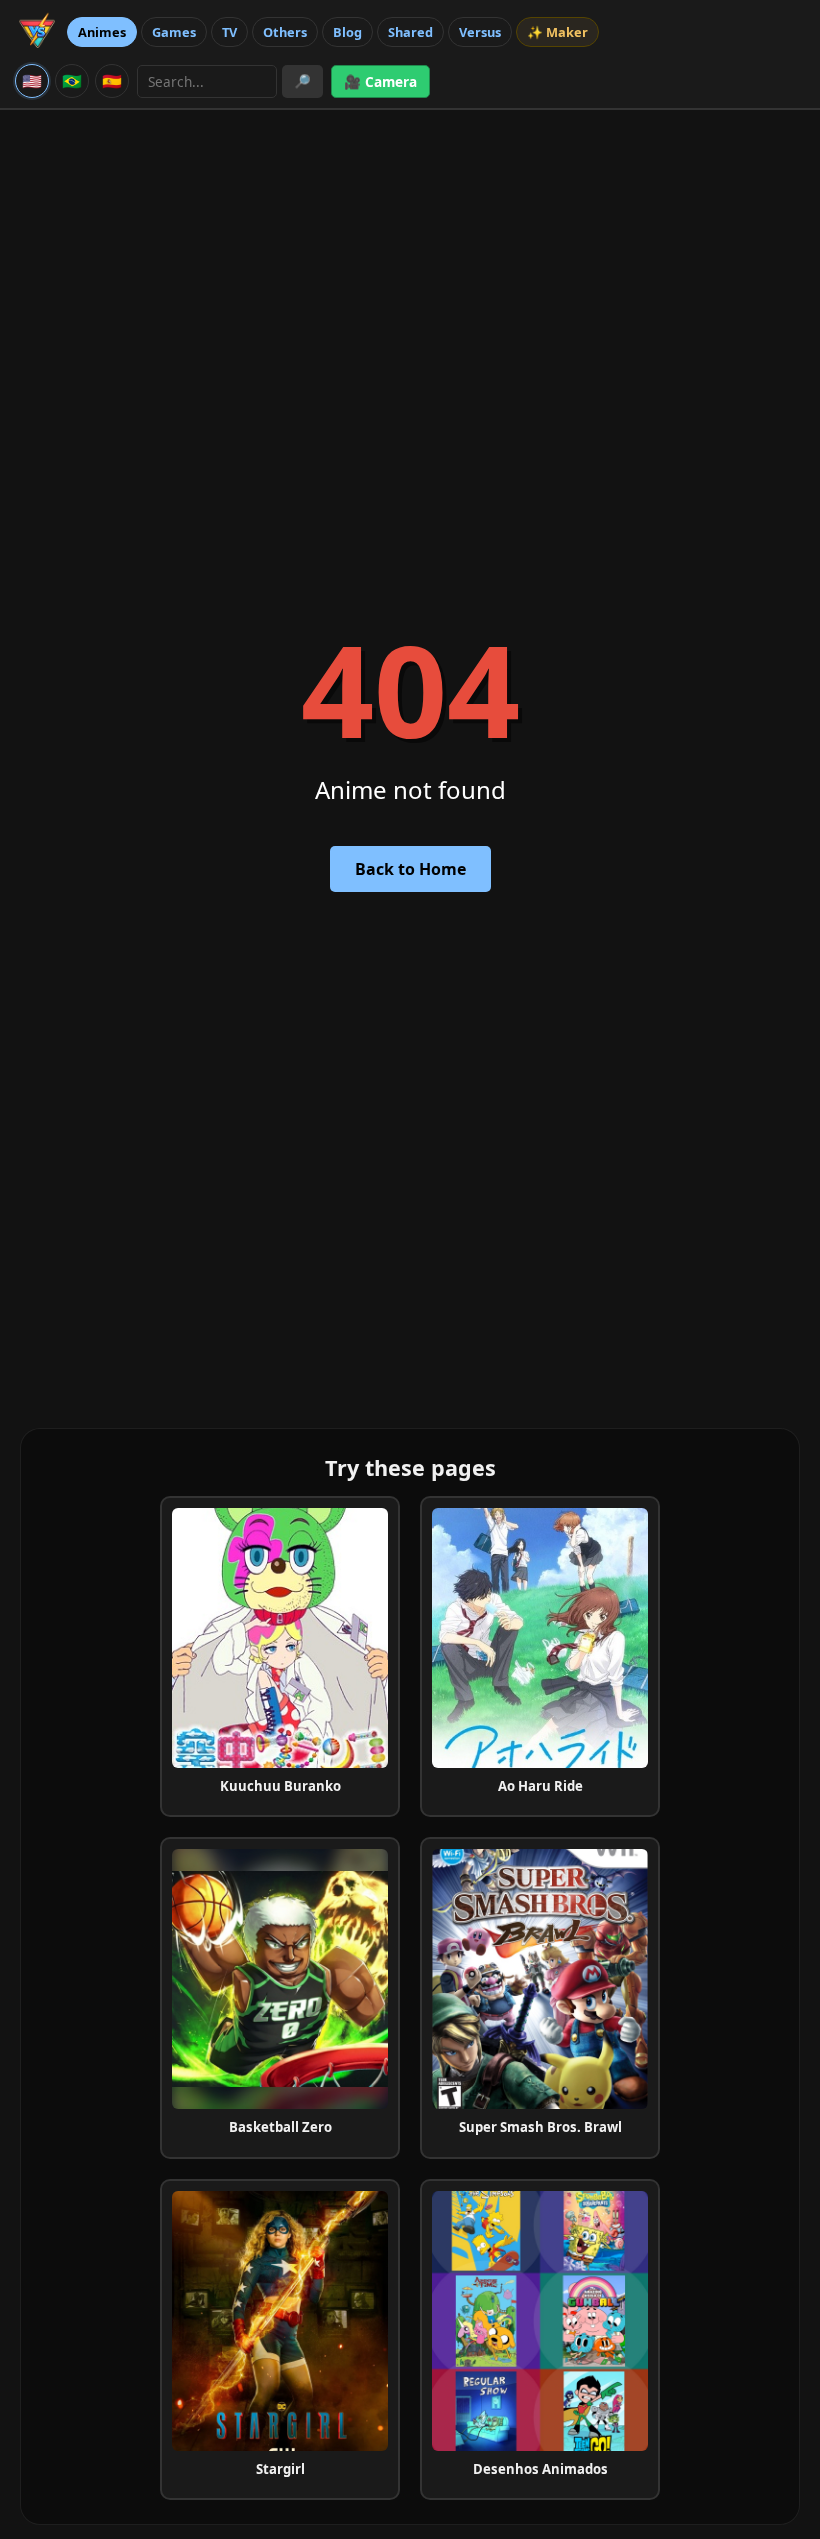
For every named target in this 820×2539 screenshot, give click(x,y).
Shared (410, 32)
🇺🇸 (32, 81)
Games (174, 32)
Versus (480, 32)
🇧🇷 (72, 81)
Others (285, 32)
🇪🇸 (112, 81)
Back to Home (410, 869)
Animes (102, 32)
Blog (347, 32)
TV (229, 32)
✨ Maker (557, 32)
